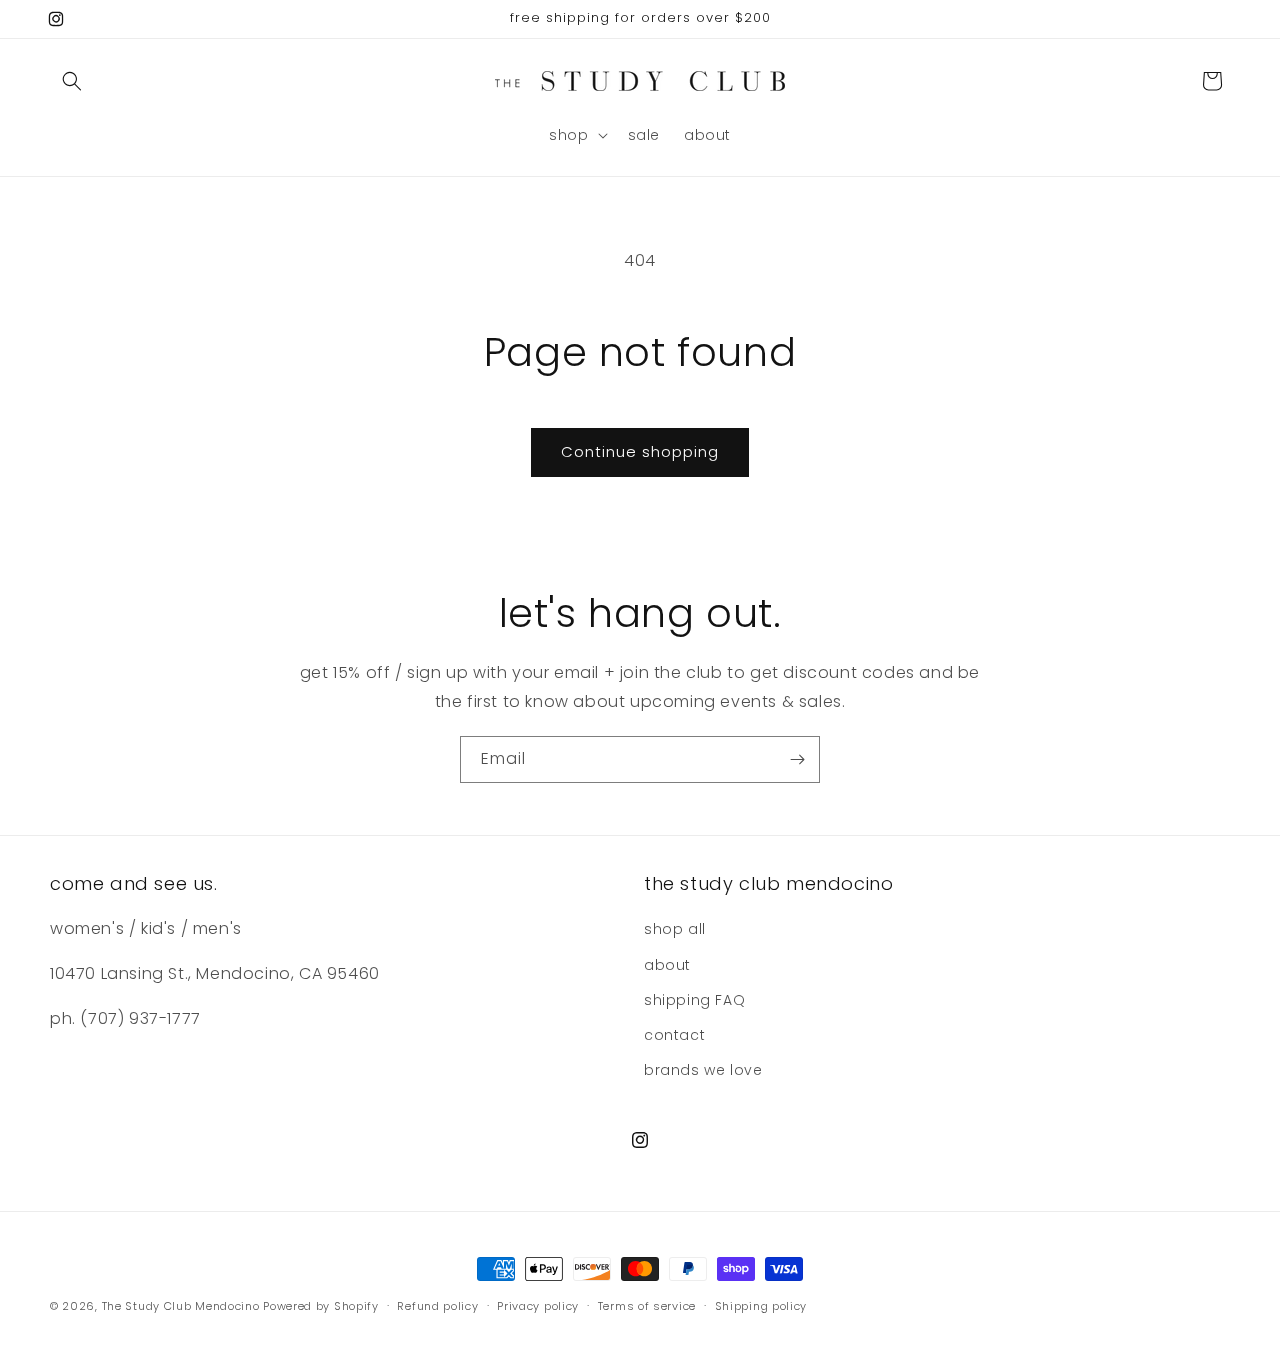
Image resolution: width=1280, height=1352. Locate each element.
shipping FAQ (694, 1000)
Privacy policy (538, 1305)
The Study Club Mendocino (181, 1306)
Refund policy (437, 1305)
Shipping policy (761, 1305)
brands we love (703, 1070)
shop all (675, 930)
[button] (72, 81)
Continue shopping (640, 451)
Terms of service (647, 1305)
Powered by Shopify (321, 1306)
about (667, 965)
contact (674, 1035)
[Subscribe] (797, 759)
